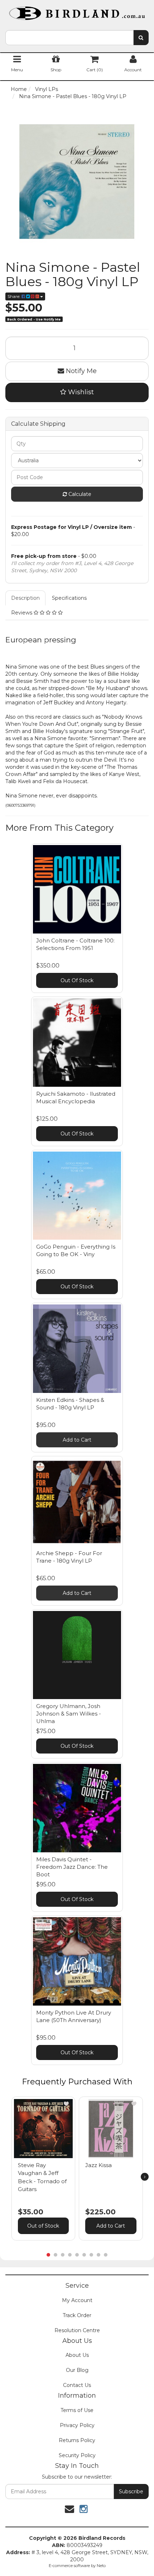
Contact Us (77, 2385)
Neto (101, 2566)
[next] (145, 2177)
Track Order (77, 2315)
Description (25, 598)
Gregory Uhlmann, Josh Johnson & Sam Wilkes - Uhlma (69, 1714)
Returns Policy (77, 2440)
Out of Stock (43, 2226)
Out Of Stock (77, 980)
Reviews (22, 613)
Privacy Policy (77, 2425)
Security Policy (77, 2455)
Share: (15, 296)
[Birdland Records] (77, 11)
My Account (77, 2300)
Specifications (69, 598)
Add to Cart (77, 1440)
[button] (66, 2104)
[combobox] (69, 38)
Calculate (79, 494)
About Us (77, 2355)
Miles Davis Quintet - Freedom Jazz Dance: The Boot (72, 1867)
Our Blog (77, 2370)
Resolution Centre (77, 2330)
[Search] (141, 38)
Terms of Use (77, 2410)
